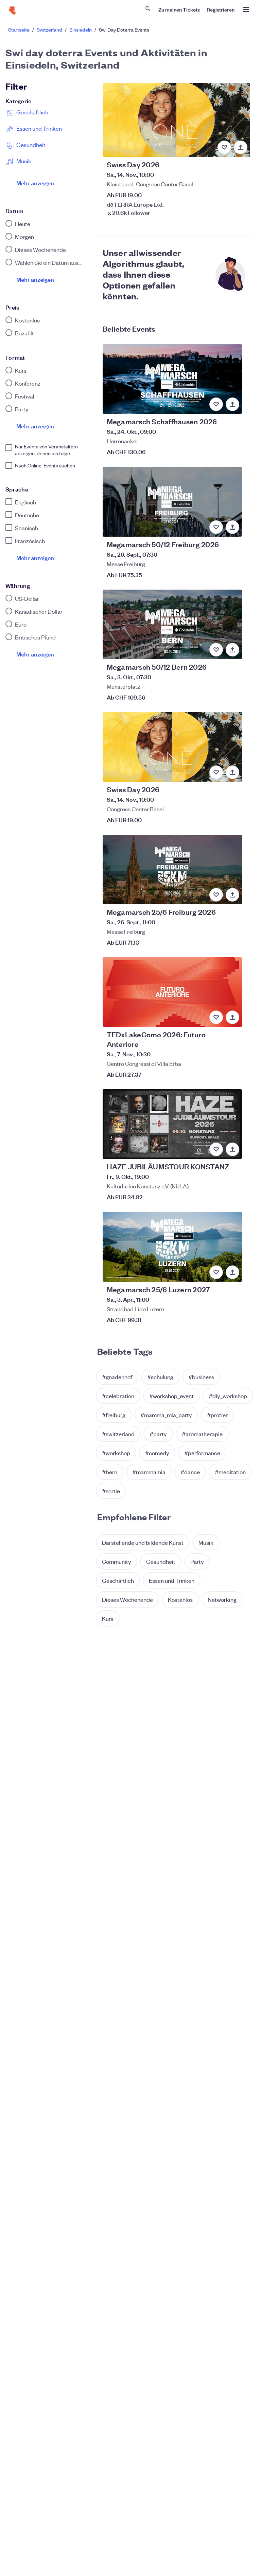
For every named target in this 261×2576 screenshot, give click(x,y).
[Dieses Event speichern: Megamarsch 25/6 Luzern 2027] (216, 1272)
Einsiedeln (81, 30)
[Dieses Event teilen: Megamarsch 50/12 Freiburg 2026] (232, 527)
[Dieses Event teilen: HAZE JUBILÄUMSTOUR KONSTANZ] (232, 1149)
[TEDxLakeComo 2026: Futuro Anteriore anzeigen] (172, 992)
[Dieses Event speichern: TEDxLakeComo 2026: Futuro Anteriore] (216, 1017)
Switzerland (49, 30)
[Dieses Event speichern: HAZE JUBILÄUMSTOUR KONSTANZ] (216, 1149)
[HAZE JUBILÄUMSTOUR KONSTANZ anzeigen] (172, 1124)
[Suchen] (148, 8)
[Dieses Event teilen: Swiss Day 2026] (241, 147)
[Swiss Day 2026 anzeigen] (176, 120)
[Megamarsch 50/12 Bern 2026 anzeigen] (172, 624)
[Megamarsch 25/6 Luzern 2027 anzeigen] (172, 1247)
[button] (117, 1377)
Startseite (19, 30)
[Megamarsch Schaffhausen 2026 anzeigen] (172, 379)
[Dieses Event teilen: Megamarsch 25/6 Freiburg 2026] (232, 895)
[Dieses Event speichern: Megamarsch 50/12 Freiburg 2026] (216, 527)
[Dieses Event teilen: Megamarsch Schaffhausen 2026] (232, 404)
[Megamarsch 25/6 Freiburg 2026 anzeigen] (172, 869)
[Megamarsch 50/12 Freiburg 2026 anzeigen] (172, 502)
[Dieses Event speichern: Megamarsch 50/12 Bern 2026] (216, 650)
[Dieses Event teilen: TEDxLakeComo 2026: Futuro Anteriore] (232, 1017)
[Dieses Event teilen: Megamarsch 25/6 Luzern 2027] (232, 1272)
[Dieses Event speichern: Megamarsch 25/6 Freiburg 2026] (216, 895)
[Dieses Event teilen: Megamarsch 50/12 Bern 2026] (232, 650)
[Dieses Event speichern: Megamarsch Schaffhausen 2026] (216, 404)
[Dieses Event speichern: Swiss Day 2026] (224, 147)
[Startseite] (12, 11)
